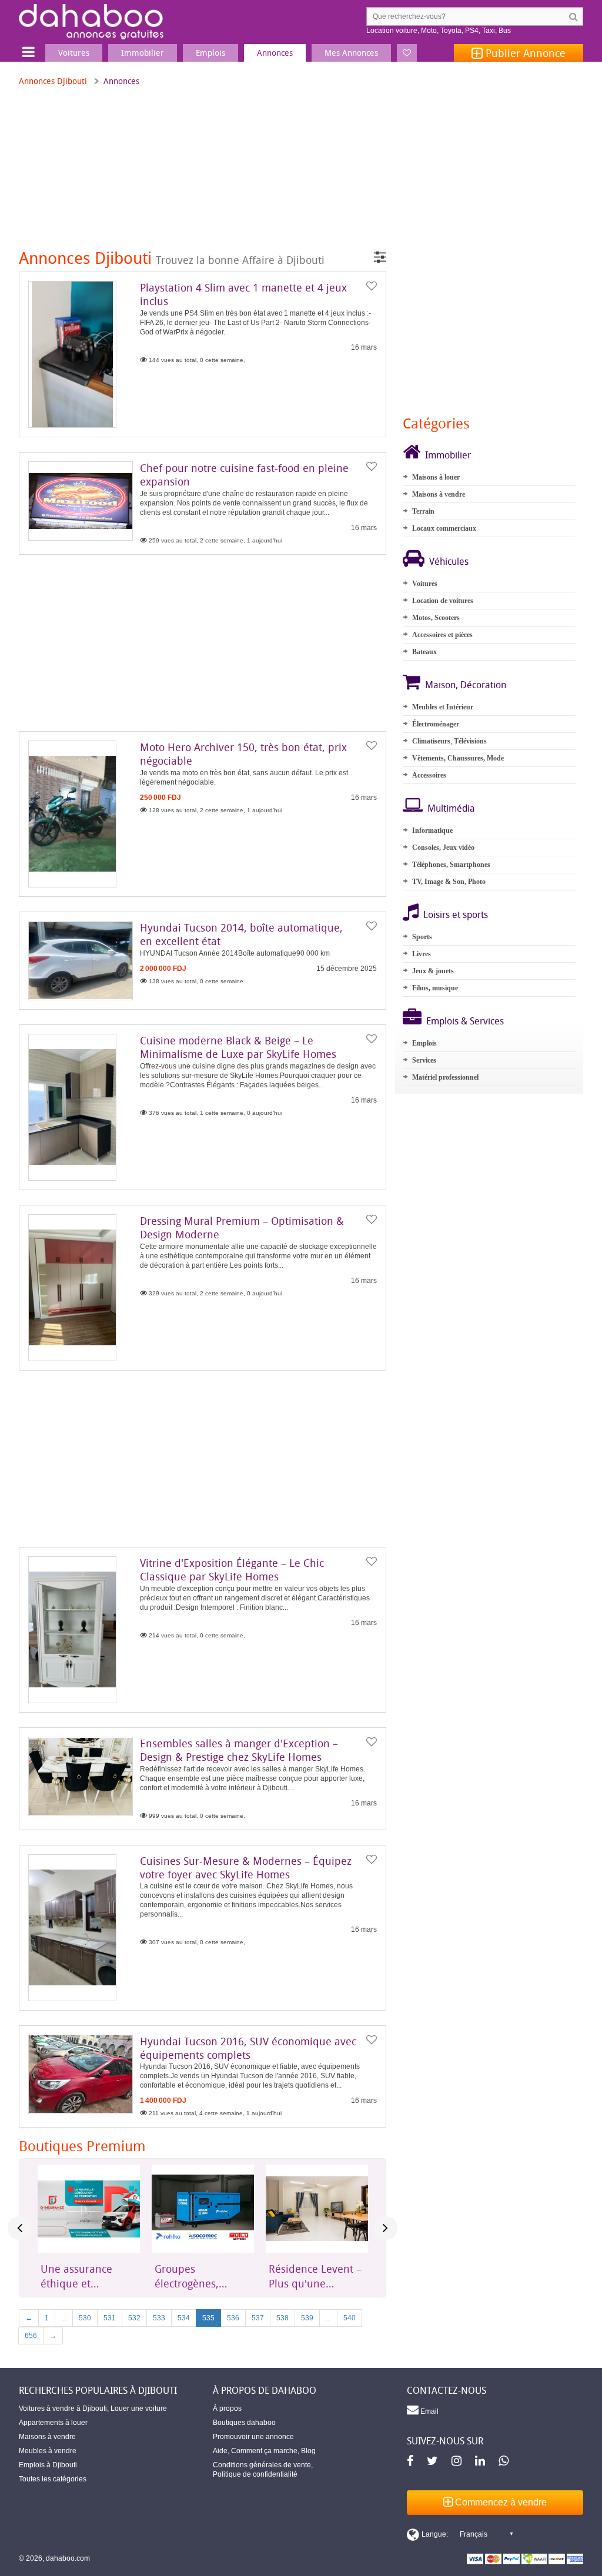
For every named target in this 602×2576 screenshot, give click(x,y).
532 (134, 2318)
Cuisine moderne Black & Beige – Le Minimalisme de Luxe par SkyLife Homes (238, 1047)
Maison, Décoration (466, 685)
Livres (422, 954)
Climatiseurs (431, 741)
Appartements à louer (53, 2423)
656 (31, 2336)
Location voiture (392, 31)
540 (350, 2318)
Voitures (425, 584)
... (64, 2318)
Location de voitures (443, 601)
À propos (227, 2408)
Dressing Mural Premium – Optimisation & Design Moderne (242, 1227)
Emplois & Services (465, 1021)
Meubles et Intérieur (443, 707)
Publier (524, 53)
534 (184, 2318)
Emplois (424, 1043)
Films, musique (435, 988)
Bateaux (424, 652)
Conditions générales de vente (262, 2465)
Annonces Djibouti (53, 81)
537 (258, 2318)
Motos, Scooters (436, 618)
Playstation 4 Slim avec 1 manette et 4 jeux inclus (243, 294)
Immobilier (448, 455)
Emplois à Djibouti (48, 2465)
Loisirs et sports (456, 915)
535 (208, 2318)
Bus (505, 31)
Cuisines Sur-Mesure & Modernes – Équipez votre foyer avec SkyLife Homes (246, 1867)
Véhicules (449, 561)
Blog (308, 2451)
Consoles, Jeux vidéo (443, 847)
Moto (429, 31)
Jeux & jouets (433, 971)
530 (85, 2318)
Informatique (432, 830)
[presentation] (19, 2228)
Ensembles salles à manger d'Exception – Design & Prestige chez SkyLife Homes (239, 1750)
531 (110, 2318)
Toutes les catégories (53, 2479)
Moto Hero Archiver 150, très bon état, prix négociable (243, 754)
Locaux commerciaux (444, 528)
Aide (220, 2451)
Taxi (489, 31)
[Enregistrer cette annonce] (372, 286)
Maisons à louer (436, 477)
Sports (422, 937)
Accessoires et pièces (442, 635)
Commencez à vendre (500, 2502)
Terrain (423, 511)
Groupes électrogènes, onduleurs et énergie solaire (190, 2276)
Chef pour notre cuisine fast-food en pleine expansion (244, 475)
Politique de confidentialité (255, 2474)
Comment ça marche (264, 2451)
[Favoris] (407, 53)
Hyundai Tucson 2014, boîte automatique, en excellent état (241, 934)
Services (424, 1060)
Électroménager (436, 724)
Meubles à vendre (48, 2451)
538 (282, 2318)
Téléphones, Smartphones (451, 865)
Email (429, 2411)
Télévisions (470, 741)
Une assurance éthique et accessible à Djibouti (76, 2276)
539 (307, 2318)
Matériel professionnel (445, 1077)
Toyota (451, 31)
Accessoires (429, 775)
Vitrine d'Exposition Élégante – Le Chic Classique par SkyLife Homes (232, 1570)
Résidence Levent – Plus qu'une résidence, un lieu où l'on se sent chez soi (316, 2276)
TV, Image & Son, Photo (449, 882)
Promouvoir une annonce (253, 2437)
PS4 (472, 31)
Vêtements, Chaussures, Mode (458, 758)
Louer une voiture (139, 2408)
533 (159, 2318)
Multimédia (451, 808)
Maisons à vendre (439, 494)
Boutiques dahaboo (244, 2423)
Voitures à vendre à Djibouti (63, 2408)
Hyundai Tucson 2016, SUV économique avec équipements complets (248, 2048)
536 (233, 2318)
